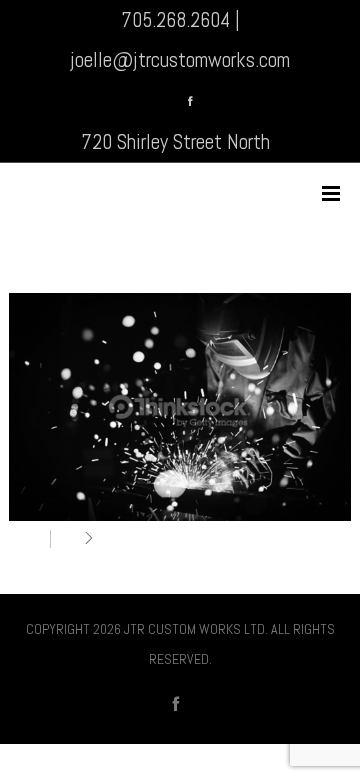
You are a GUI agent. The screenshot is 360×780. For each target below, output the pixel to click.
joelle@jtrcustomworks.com (180, 60)
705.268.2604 (175, 20)
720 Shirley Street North (175, 142)
